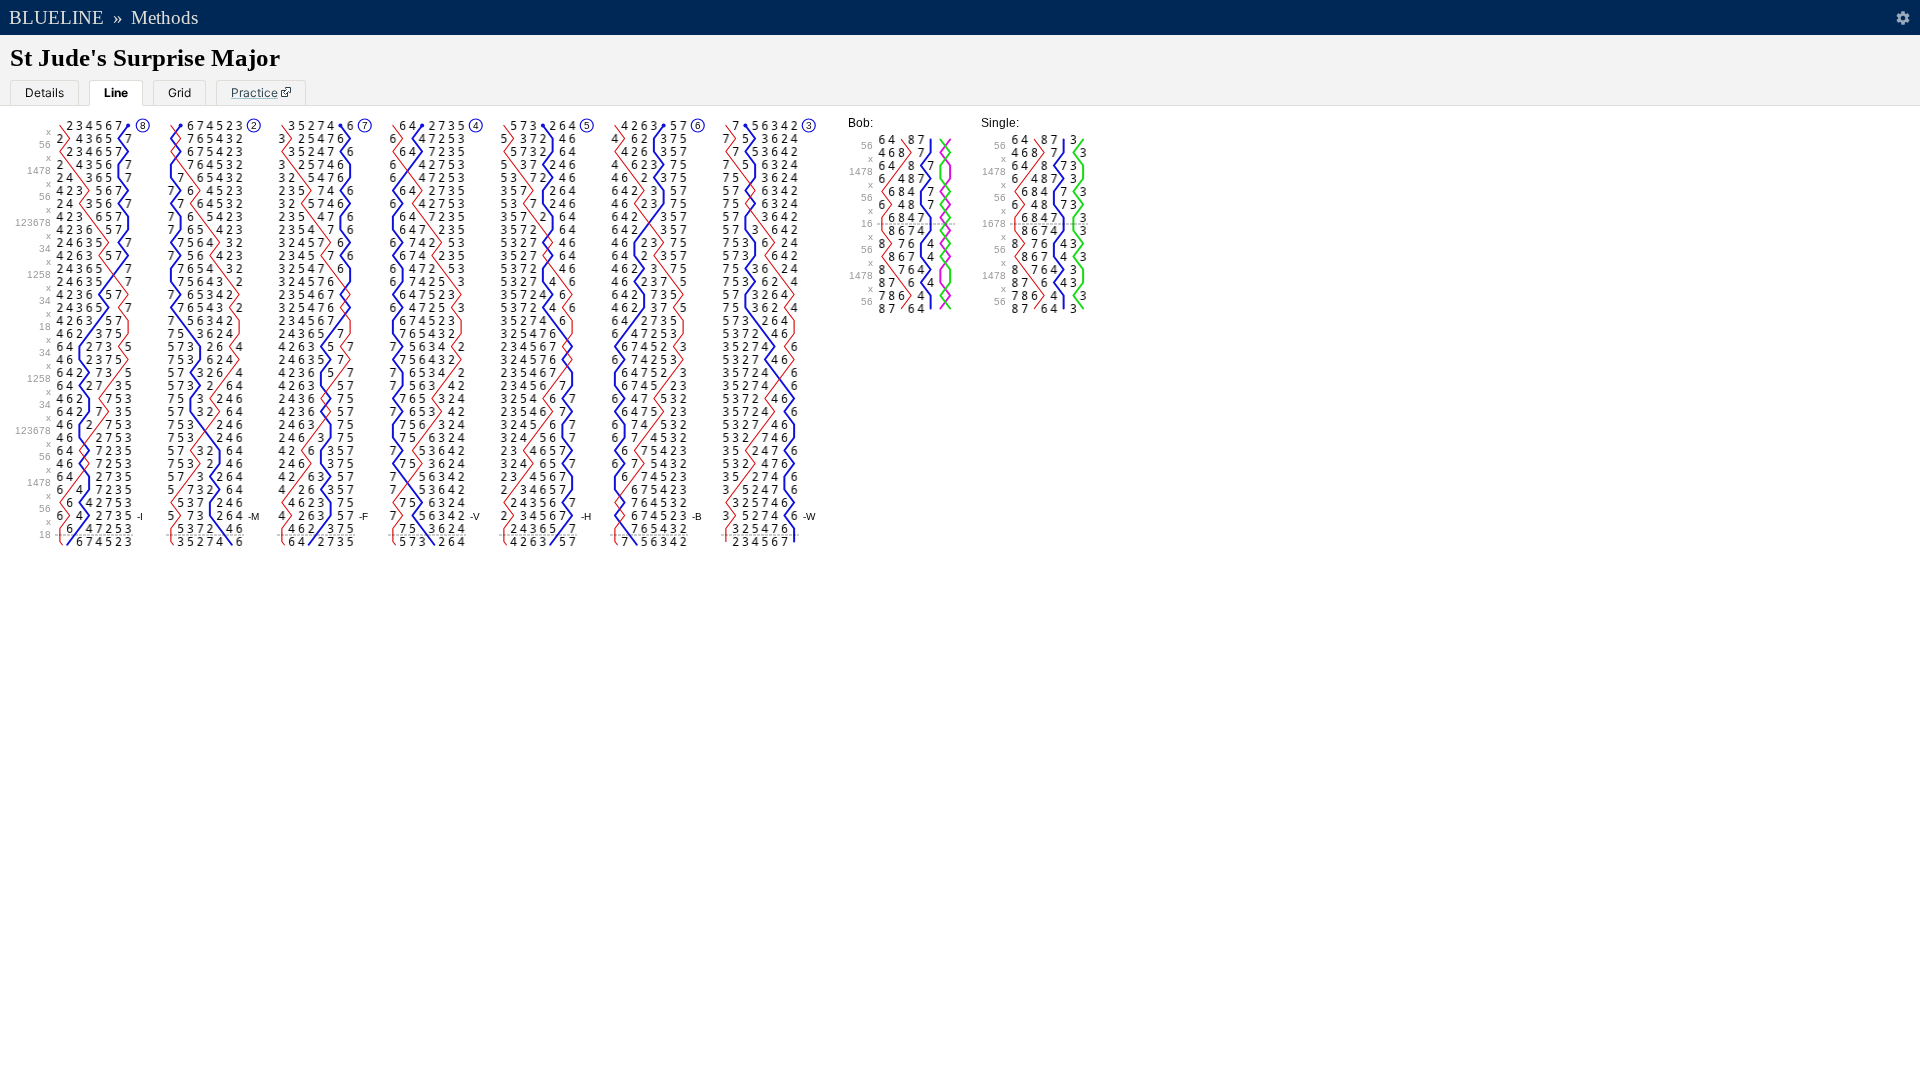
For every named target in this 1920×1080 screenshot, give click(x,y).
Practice (254, 92)
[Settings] (1902, 17)
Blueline (56, 17)
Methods (164, 17)
